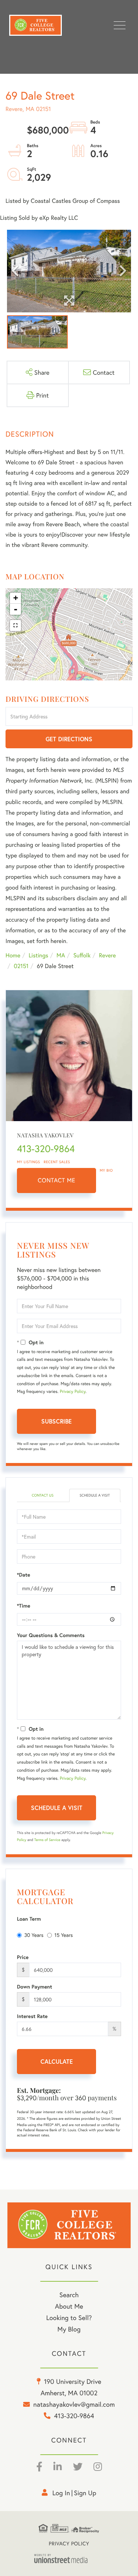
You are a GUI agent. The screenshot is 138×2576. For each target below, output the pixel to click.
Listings (38, 955)
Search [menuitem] (69, 2295)
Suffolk (82, 955)
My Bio (106, 1170)
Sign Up (85, 2493)
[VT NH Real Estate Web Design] (69, 2558)
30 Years (34, 1935)
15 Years (64, 1935)
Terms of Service (47, 1840)
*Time (24, 1606)
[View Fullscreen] (15, 625)
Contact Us (43, 1495)
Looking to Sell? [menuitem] (69, 2317)
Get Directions (69, 739)
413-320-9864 (46, 1149)
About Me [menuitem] (69, 2306)
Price (23, 1957)
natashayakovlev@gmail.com (74, 2404)
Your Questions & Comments (51, 1635)
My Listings (29, 1162)
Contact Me (57, 1180)
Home (13, 955)
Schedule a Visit (95, 1495)
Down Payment (35, 1987)
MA (61, 955)
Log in (61, 2493)
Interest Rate (32, 2016)
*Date (24, 1575)
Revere (107, 955)
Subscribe (56, 1421)
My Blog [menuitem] (69, 2329)
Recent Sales (57, 1162)
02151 (21, 966)
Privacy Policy (72, 1392)
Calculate (57, 2061)
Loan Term (29, 1919)
